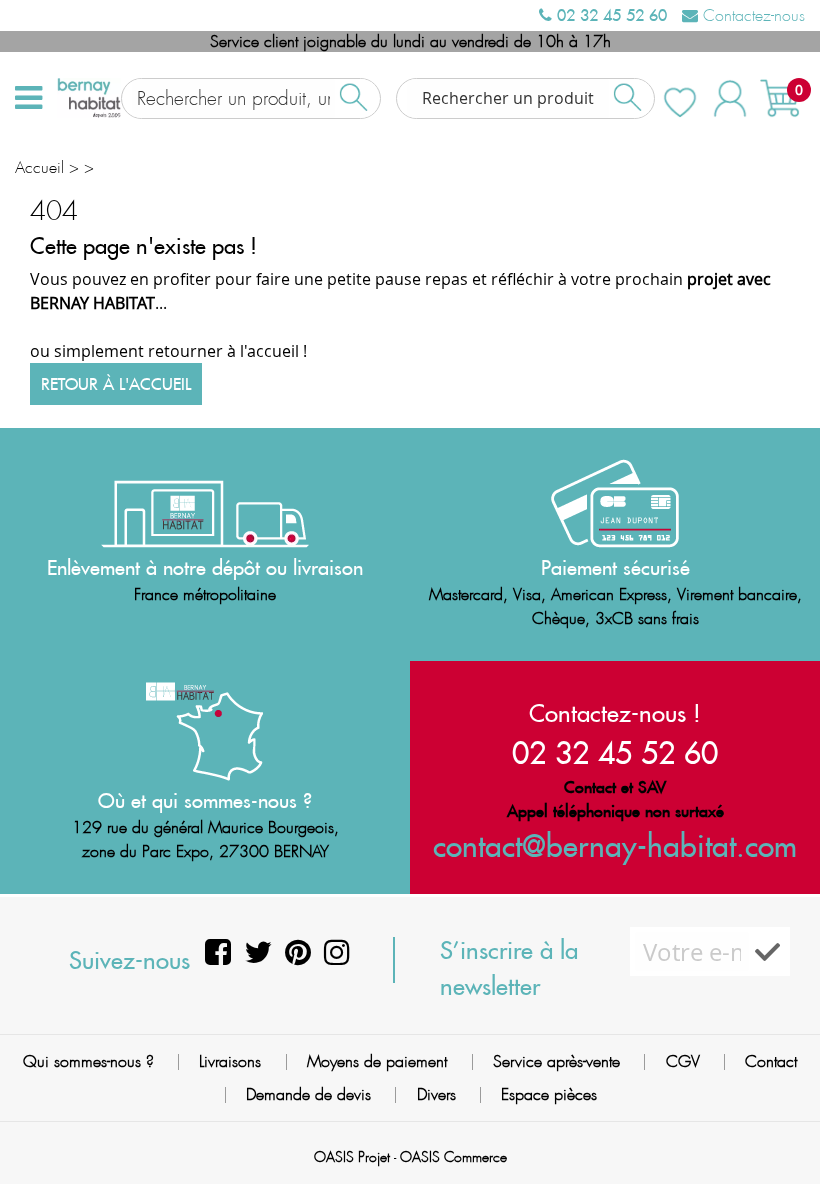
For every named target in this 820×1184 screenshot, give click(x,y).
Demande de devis (308, 1094)
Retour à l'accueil (116, 384)
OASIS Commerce (453, 1157)
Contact (771, 1061)
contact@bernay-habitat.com (615, 845)
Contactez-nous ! (615, 713)
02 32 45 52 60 (609, 15)
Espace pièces (549, 1094)
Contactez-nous (751, 15)
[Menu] (28, 98)
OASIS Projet (352, 1157)
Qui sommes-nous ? (88, 1061)
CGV (683, 1061)
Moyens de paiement (377, 1061)
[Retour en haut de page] (780, 1124)
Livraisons (230, 1061)
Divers (436, 1094)
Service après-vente (556, 1061)
